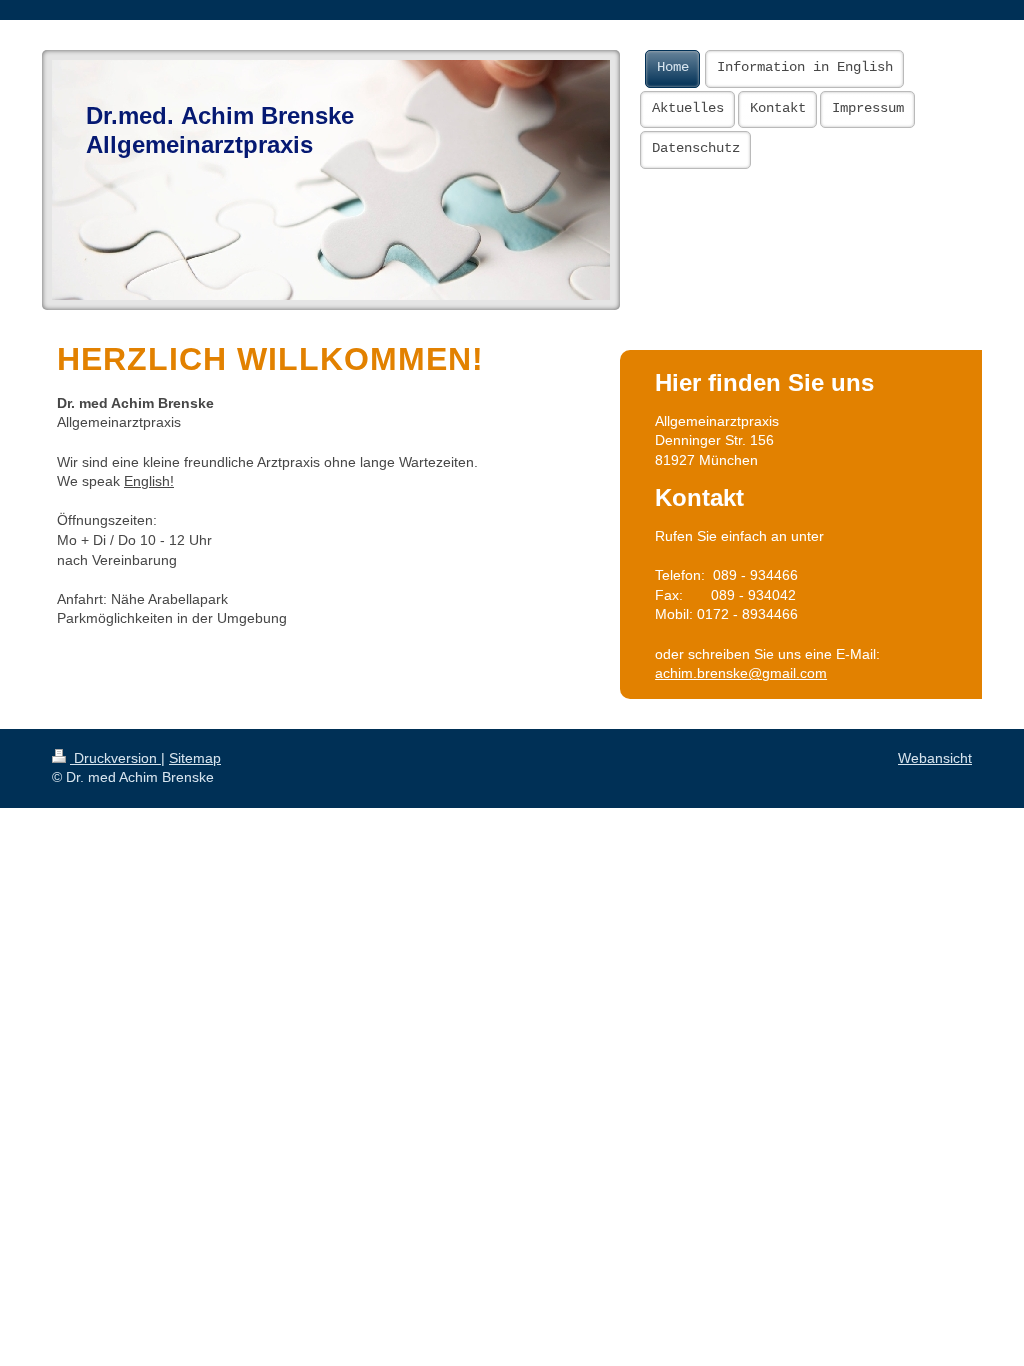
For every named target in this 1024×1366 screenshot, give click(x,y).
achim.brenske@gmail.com (741, 673)
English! (149, 481)
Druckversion (115, 758)
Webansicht (935, 758)
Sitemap (195, 758)
